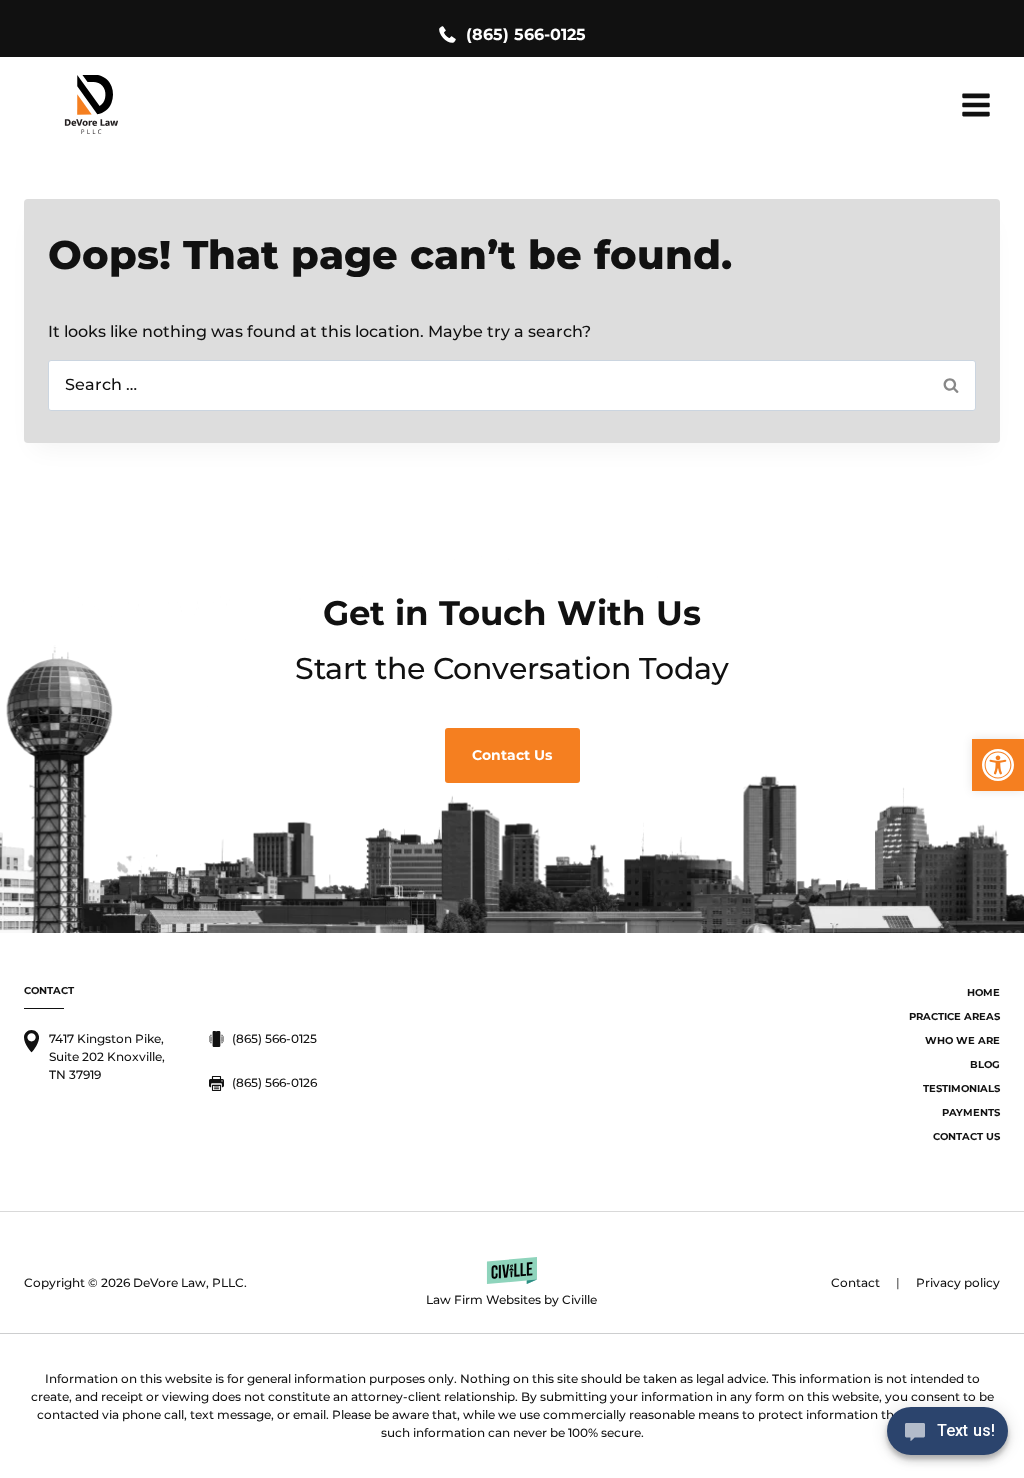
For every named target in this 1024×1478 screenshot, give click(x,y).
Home (983, 992)
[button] (998, 765)
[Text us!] (947, 1436)
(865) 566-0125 (526, 34)
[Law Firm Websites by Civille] (512, 1283)
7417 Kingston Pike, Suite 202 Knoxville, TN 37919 (107, 1056)
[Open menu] (975, 104)
